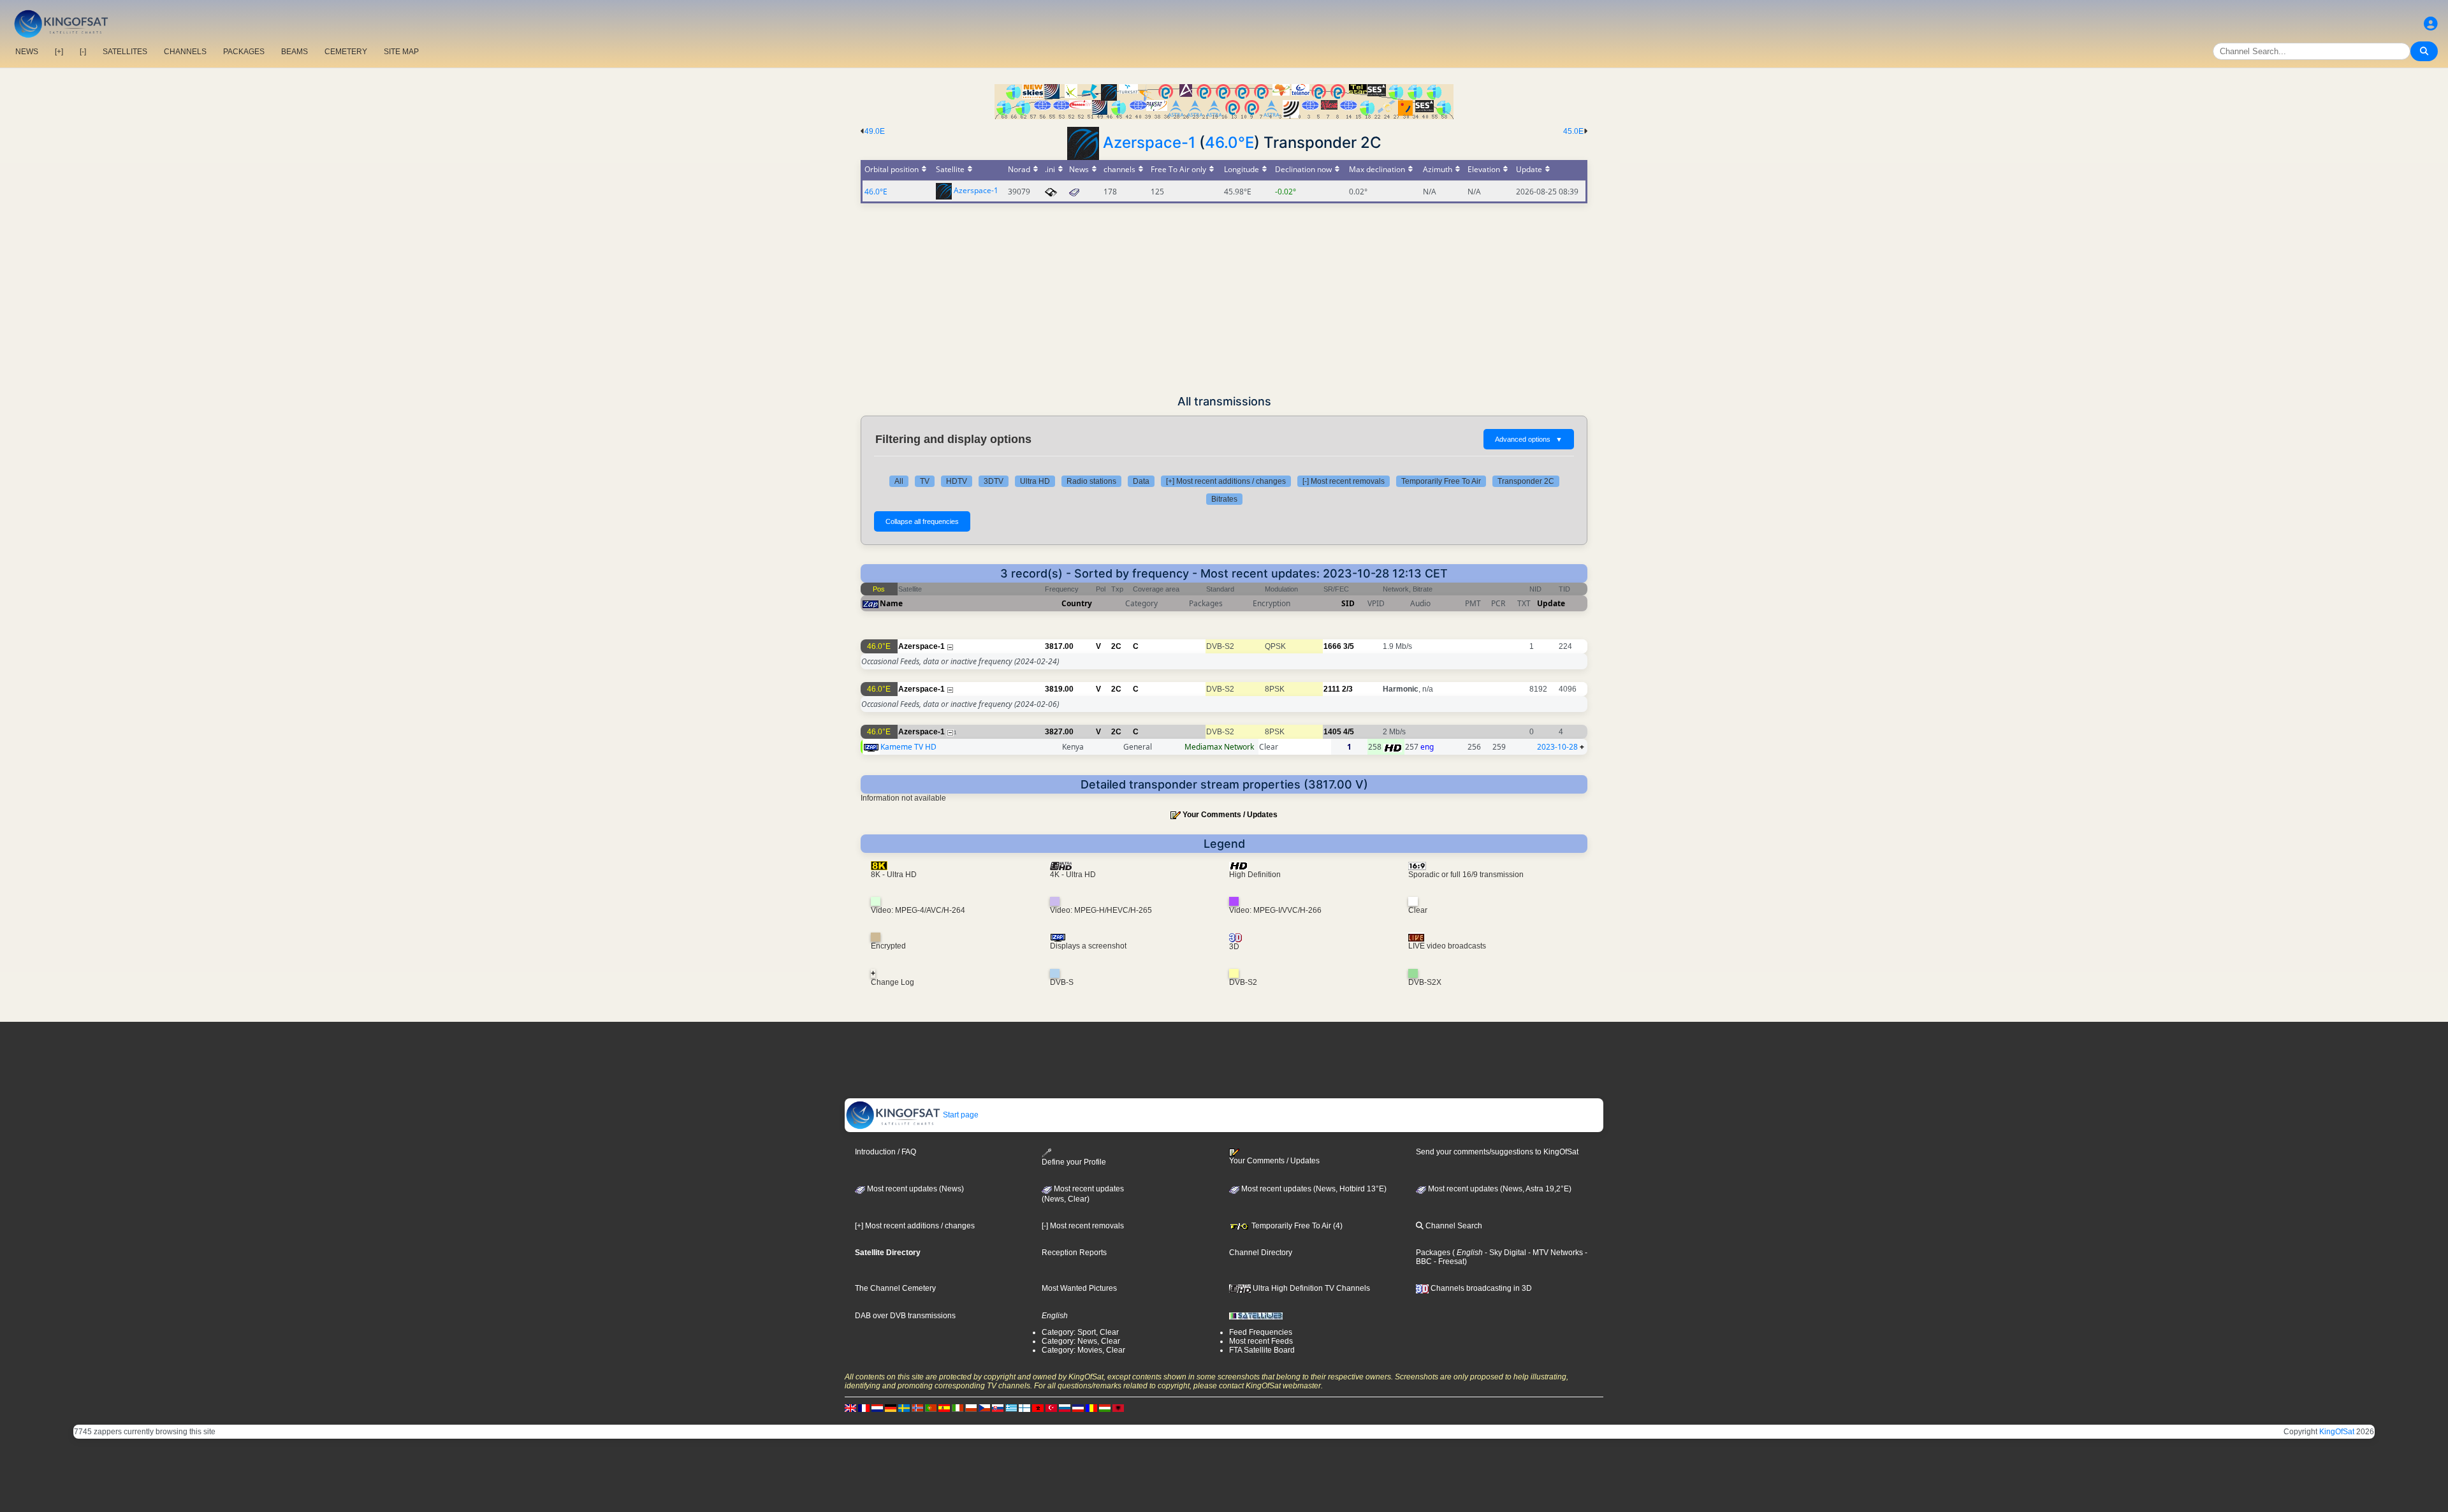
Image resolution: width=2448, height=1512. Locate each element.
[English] (850, 1408)
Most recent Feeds (1261, 1341)
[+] (59, 52)
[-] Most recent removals (1344, 481)
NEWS (27, 52)
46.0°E (1229, 142)
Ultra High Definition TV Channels (1310, 1288)
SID (1348, 603)
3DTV (994, 481)
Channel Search (1453, 1226)
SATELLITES (125, 52)
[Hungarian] (1105, 1408)
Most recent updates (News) (914, 1189)
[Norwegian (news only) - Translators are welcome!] (917, 1408)
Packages (1433, 1253)
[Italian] (958, 1408)
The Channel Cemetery (895, 1288)
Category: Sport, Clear (1080, 1332)
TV (925, 481)
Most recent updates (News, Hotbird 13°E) (1313, 1189)
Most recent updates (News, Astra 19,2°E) (1499, 1189)
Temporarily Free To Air (1441, 481)
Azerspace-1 (1149, 142)
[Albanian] (1118, 1408)
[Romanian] (1091, 1408)
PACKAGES (244, 52)
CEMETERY (346, 52)
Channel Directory (1261, 1253)
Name (891, 603)
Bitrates (1224, 499)
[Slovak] (998, 1408)
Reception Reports (1074, 1253)
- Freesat (1448, 1261)
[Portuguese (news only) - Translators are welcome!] (931, 1408)
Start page (960, 1115)
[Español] (944, 1408)
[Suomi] (1024, 1408)
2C (1116, 646)
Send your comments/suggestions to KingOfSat (1497, 1152)
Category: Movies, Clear (1083, 1350)
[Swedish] (904, 1408)
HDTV (957, 481)
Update (1551, 603)
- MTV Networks (1555, 1253)
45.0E (1573, 131)
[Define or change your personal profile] (2431, 24)
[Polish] (971, 1408)
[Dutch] (877, 1408)
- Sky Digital (1504, 1253)
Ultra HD (1035, 481)
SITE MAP (401, 52)
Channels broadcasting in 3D (1480, 1288)
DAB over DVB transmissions (905, 1316)
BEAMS (295, 52)
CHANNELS (185, 52)
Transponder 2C (1526, 481)
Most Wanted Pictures (1079, 1288)
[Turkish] (1051, 1408)
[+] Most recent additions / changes (1226, 481)
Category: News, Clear (1081, 1341)
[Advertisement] (1224, 299)
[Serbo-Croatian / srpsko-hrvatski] (1078, 1408)
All (899, 481)
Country (1077, 603)
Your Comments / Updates (1230, 815)
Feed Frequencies (1261, 1332)
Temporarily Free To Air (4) (1296, 1226)
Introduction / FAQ (885, 1152)
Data (1141, 481)
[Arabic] (1038, 1408)
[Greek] (1011, 1408)
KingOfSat (2337, 1432)
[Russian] (1065, 1408)
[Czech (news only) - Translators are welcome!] (984, 1408)
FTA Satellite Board (1262, 1350)
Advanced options (1529, 439)
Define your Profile (1074, 1162)
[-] (83, 52)
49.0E (875, 131)
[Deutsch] (891, 1408)
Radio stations (1091, 481)
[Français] (864, 1408)
